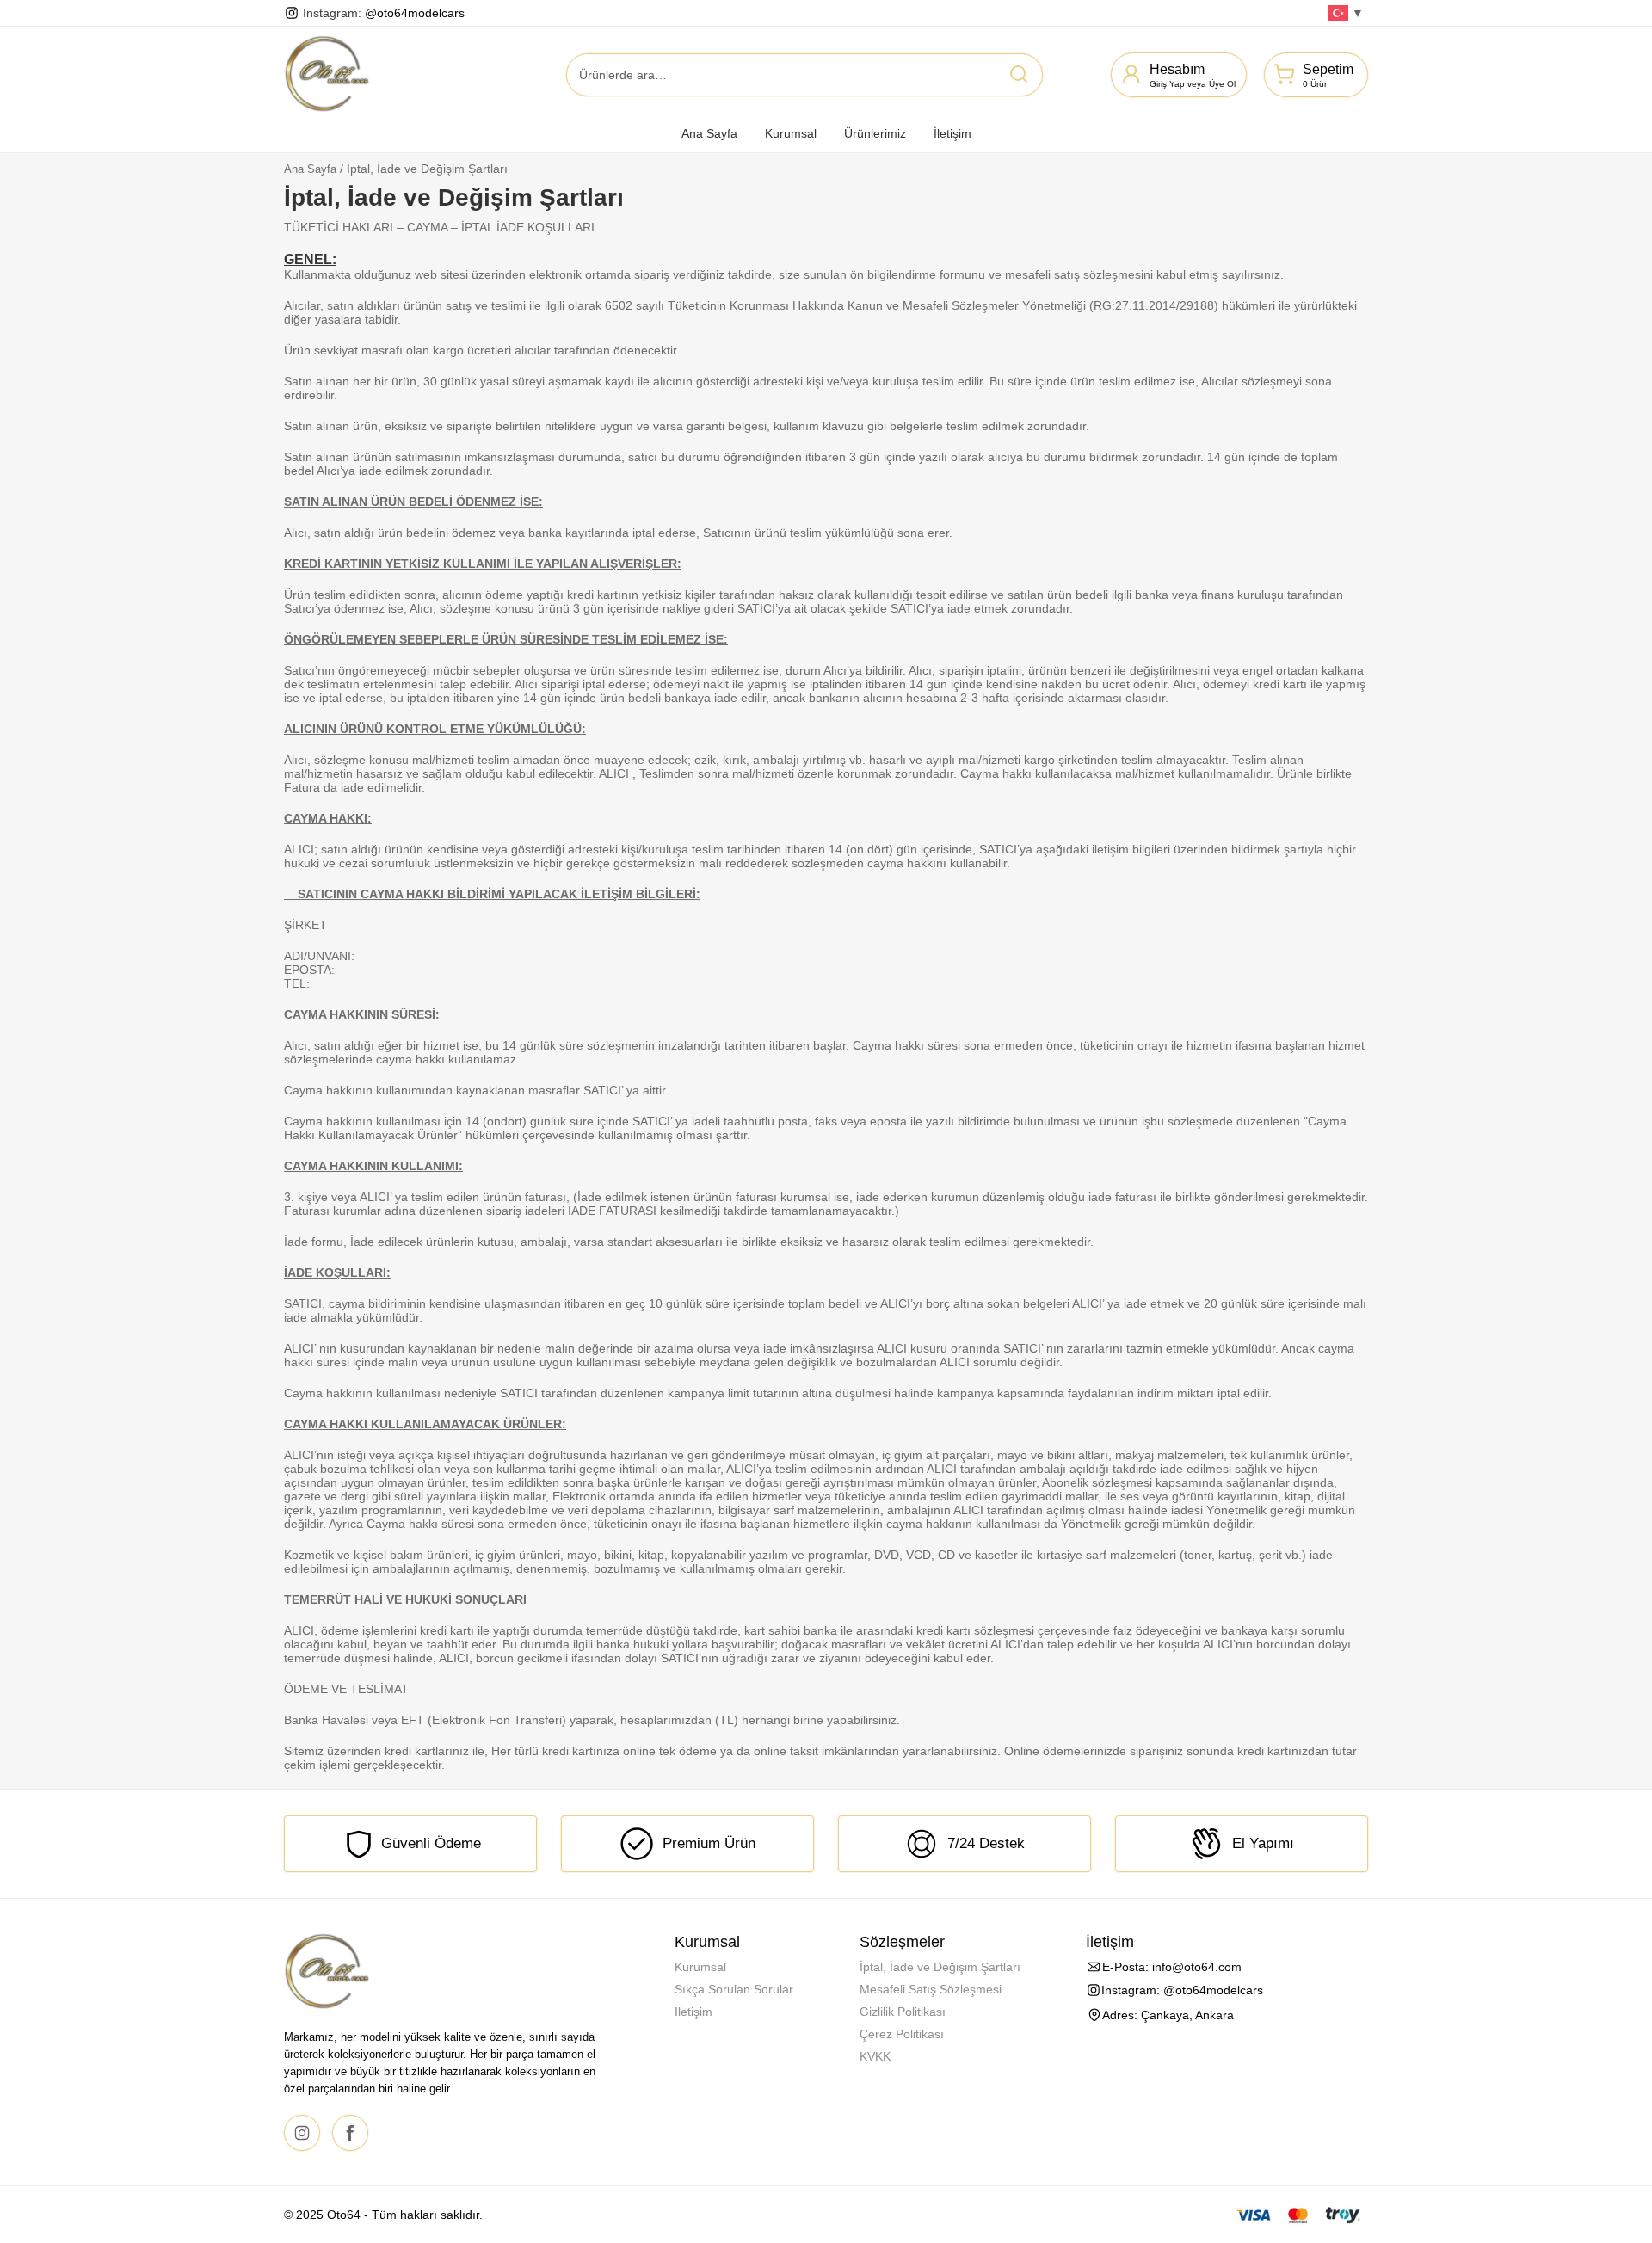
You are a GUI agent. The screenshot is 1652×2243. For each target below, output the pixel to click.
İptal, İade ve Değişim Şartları (940, 1967)
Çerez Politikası (902, 2034)
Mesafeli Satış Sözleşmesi (931, 1989)
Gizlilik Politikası (903, 2012)
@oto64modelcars (415, 13)
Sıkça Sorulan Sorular (734, 1989)
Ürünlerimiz (875, 133)
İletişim (952, 133)
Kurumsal (791, 133)
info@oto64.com (1197, 1967)
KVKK (875, 2056)
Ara (1019, 74)
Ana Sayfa (709, 133)
